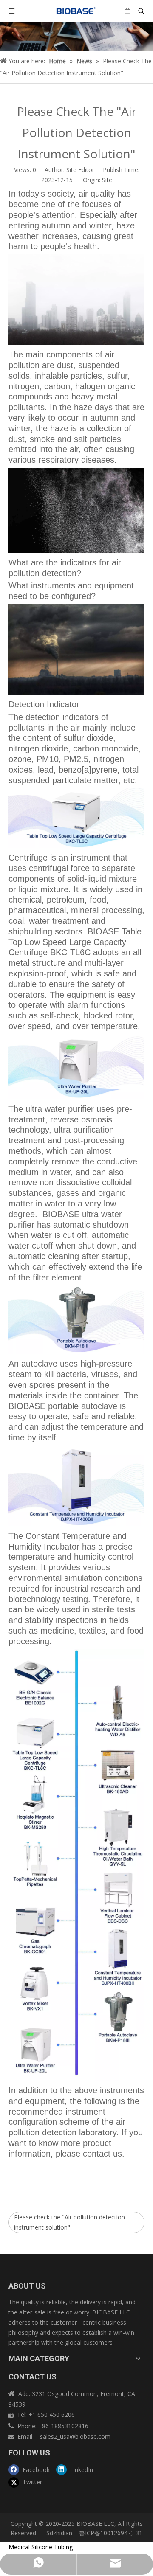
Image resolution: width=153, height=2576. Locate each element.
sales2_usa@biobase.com (75, 2437)
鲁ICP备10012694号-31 (111, 2533)
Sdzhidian (58, 2533)
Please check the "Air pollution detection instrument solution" (69, 2222)
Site (107, 180)
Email (26, 2437)
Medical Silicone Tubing (41, 2547)
